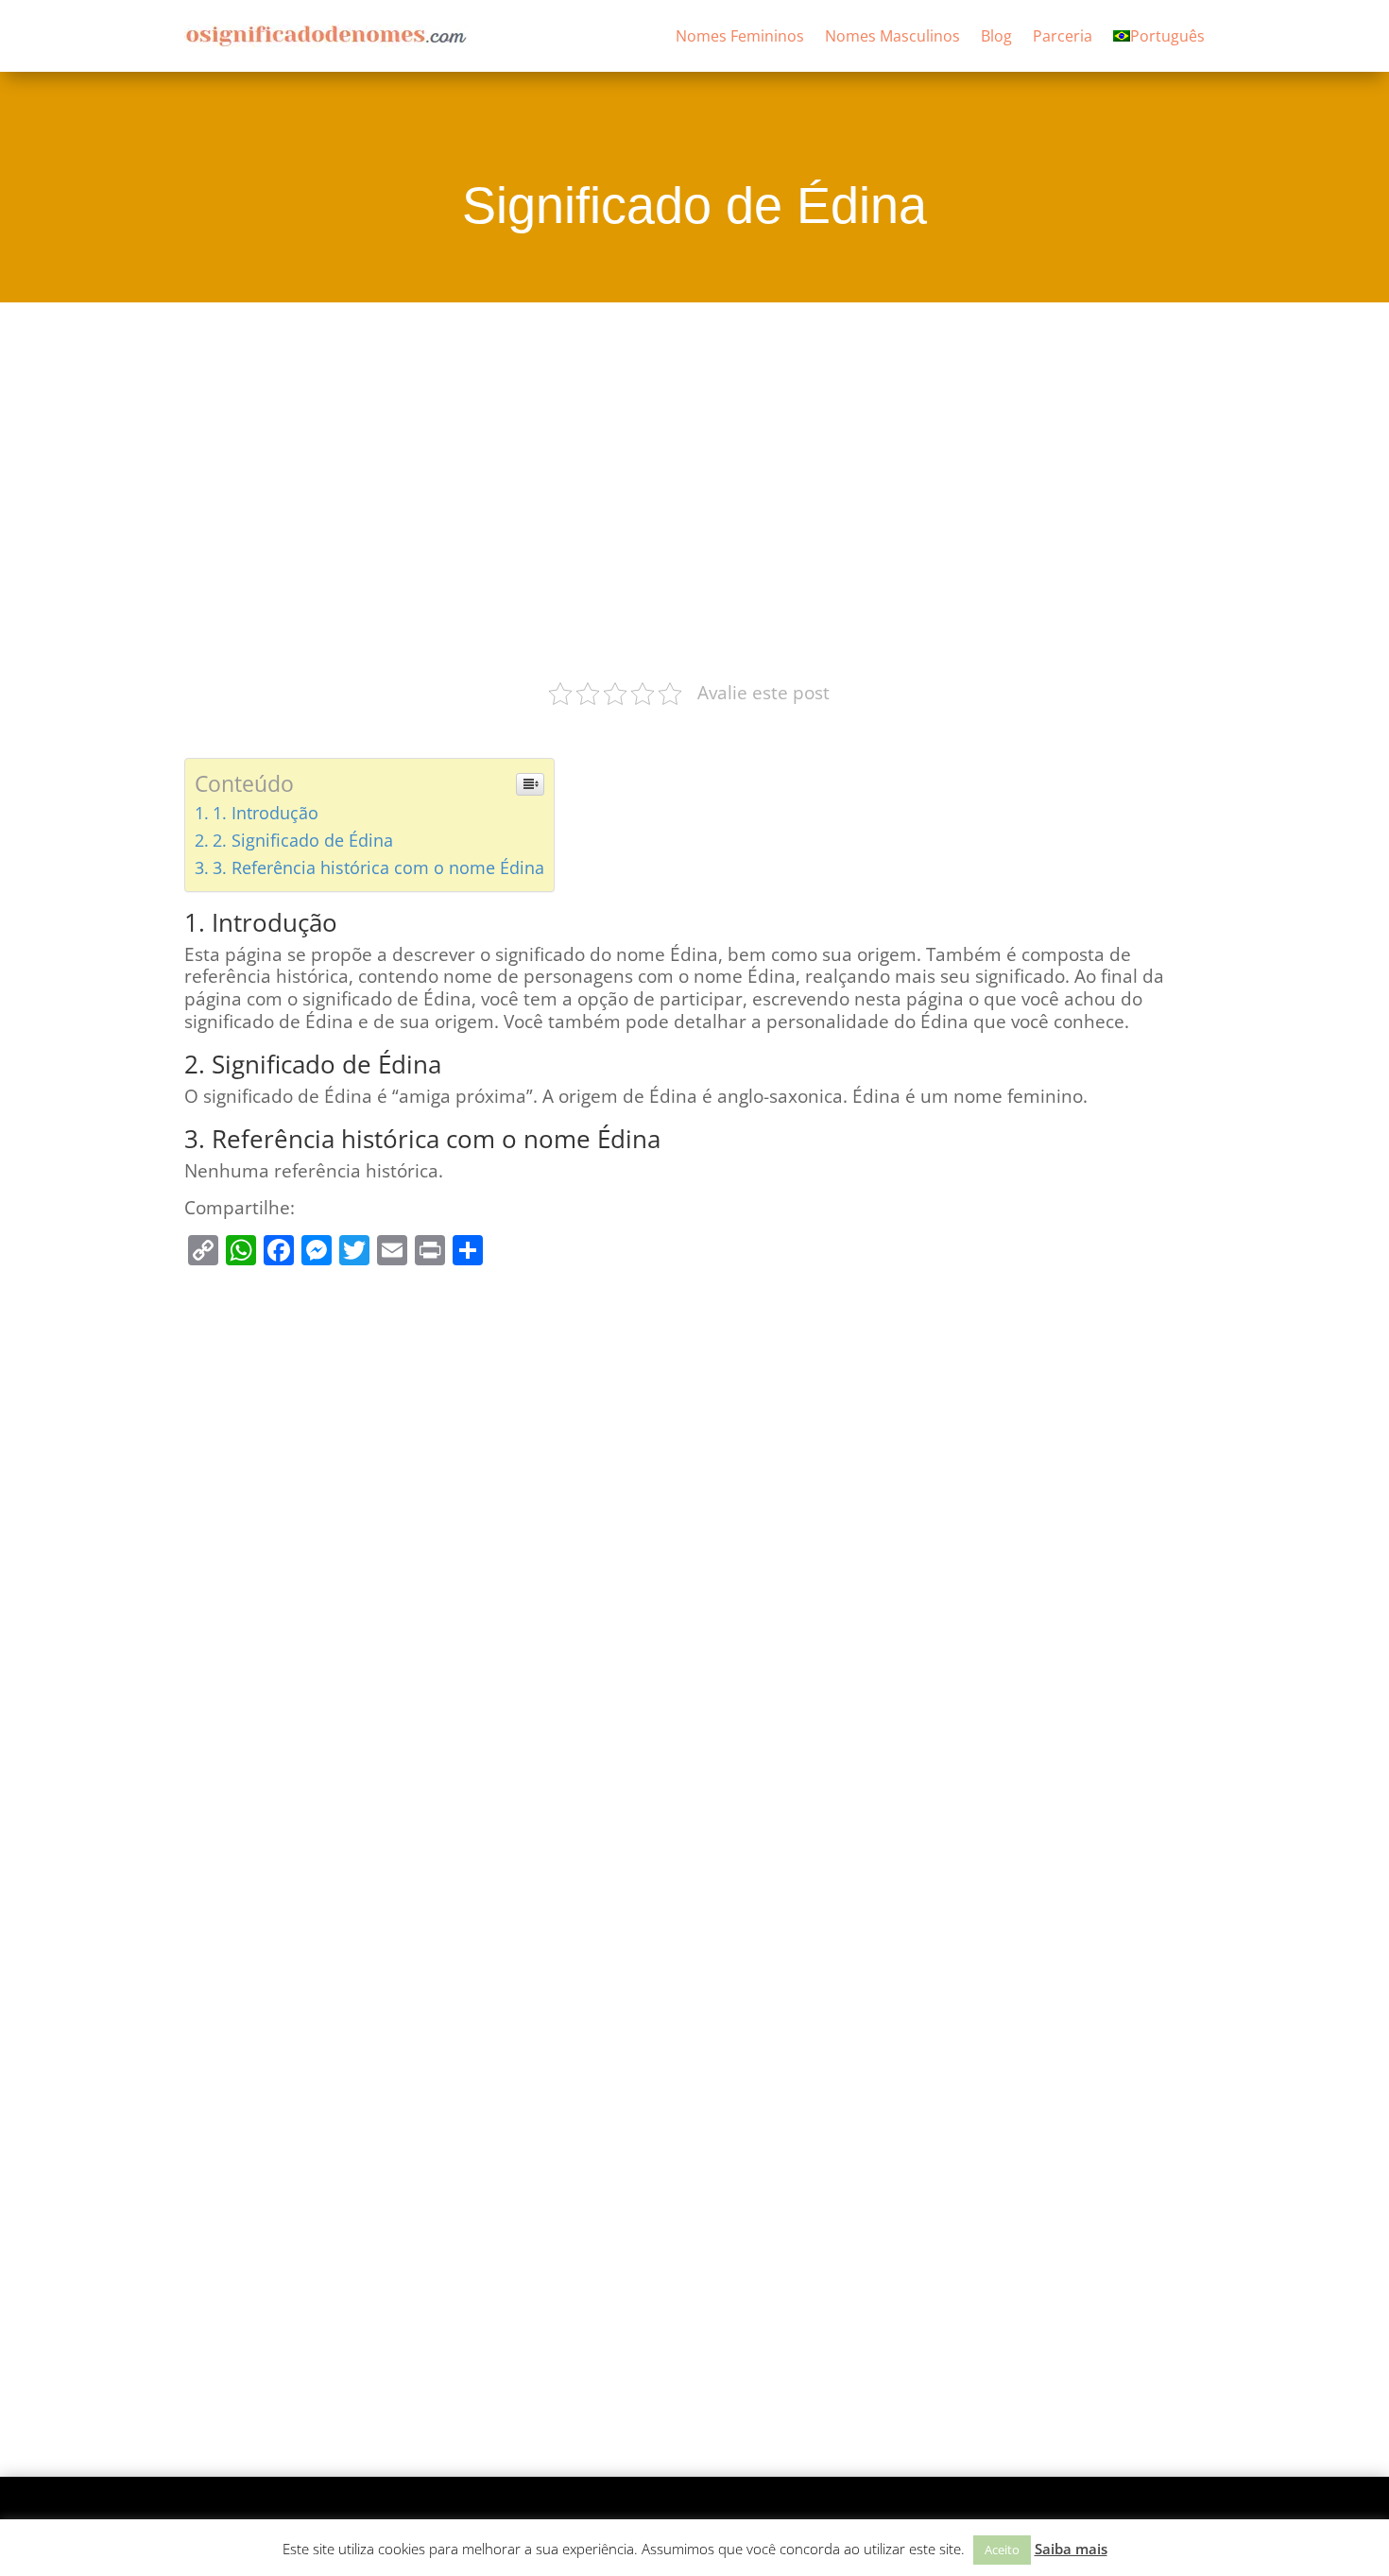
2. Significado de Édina (303, 840)
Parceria (1063, 36)
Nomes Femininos (740, 36)
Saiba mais (1071, 2549)
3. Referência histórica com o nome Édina (378, 867)
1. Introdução (266, 813)
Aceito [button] (1002, 2550)
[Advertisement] (694, 489)
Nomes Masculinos (892, 36)
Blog (996, 36)
